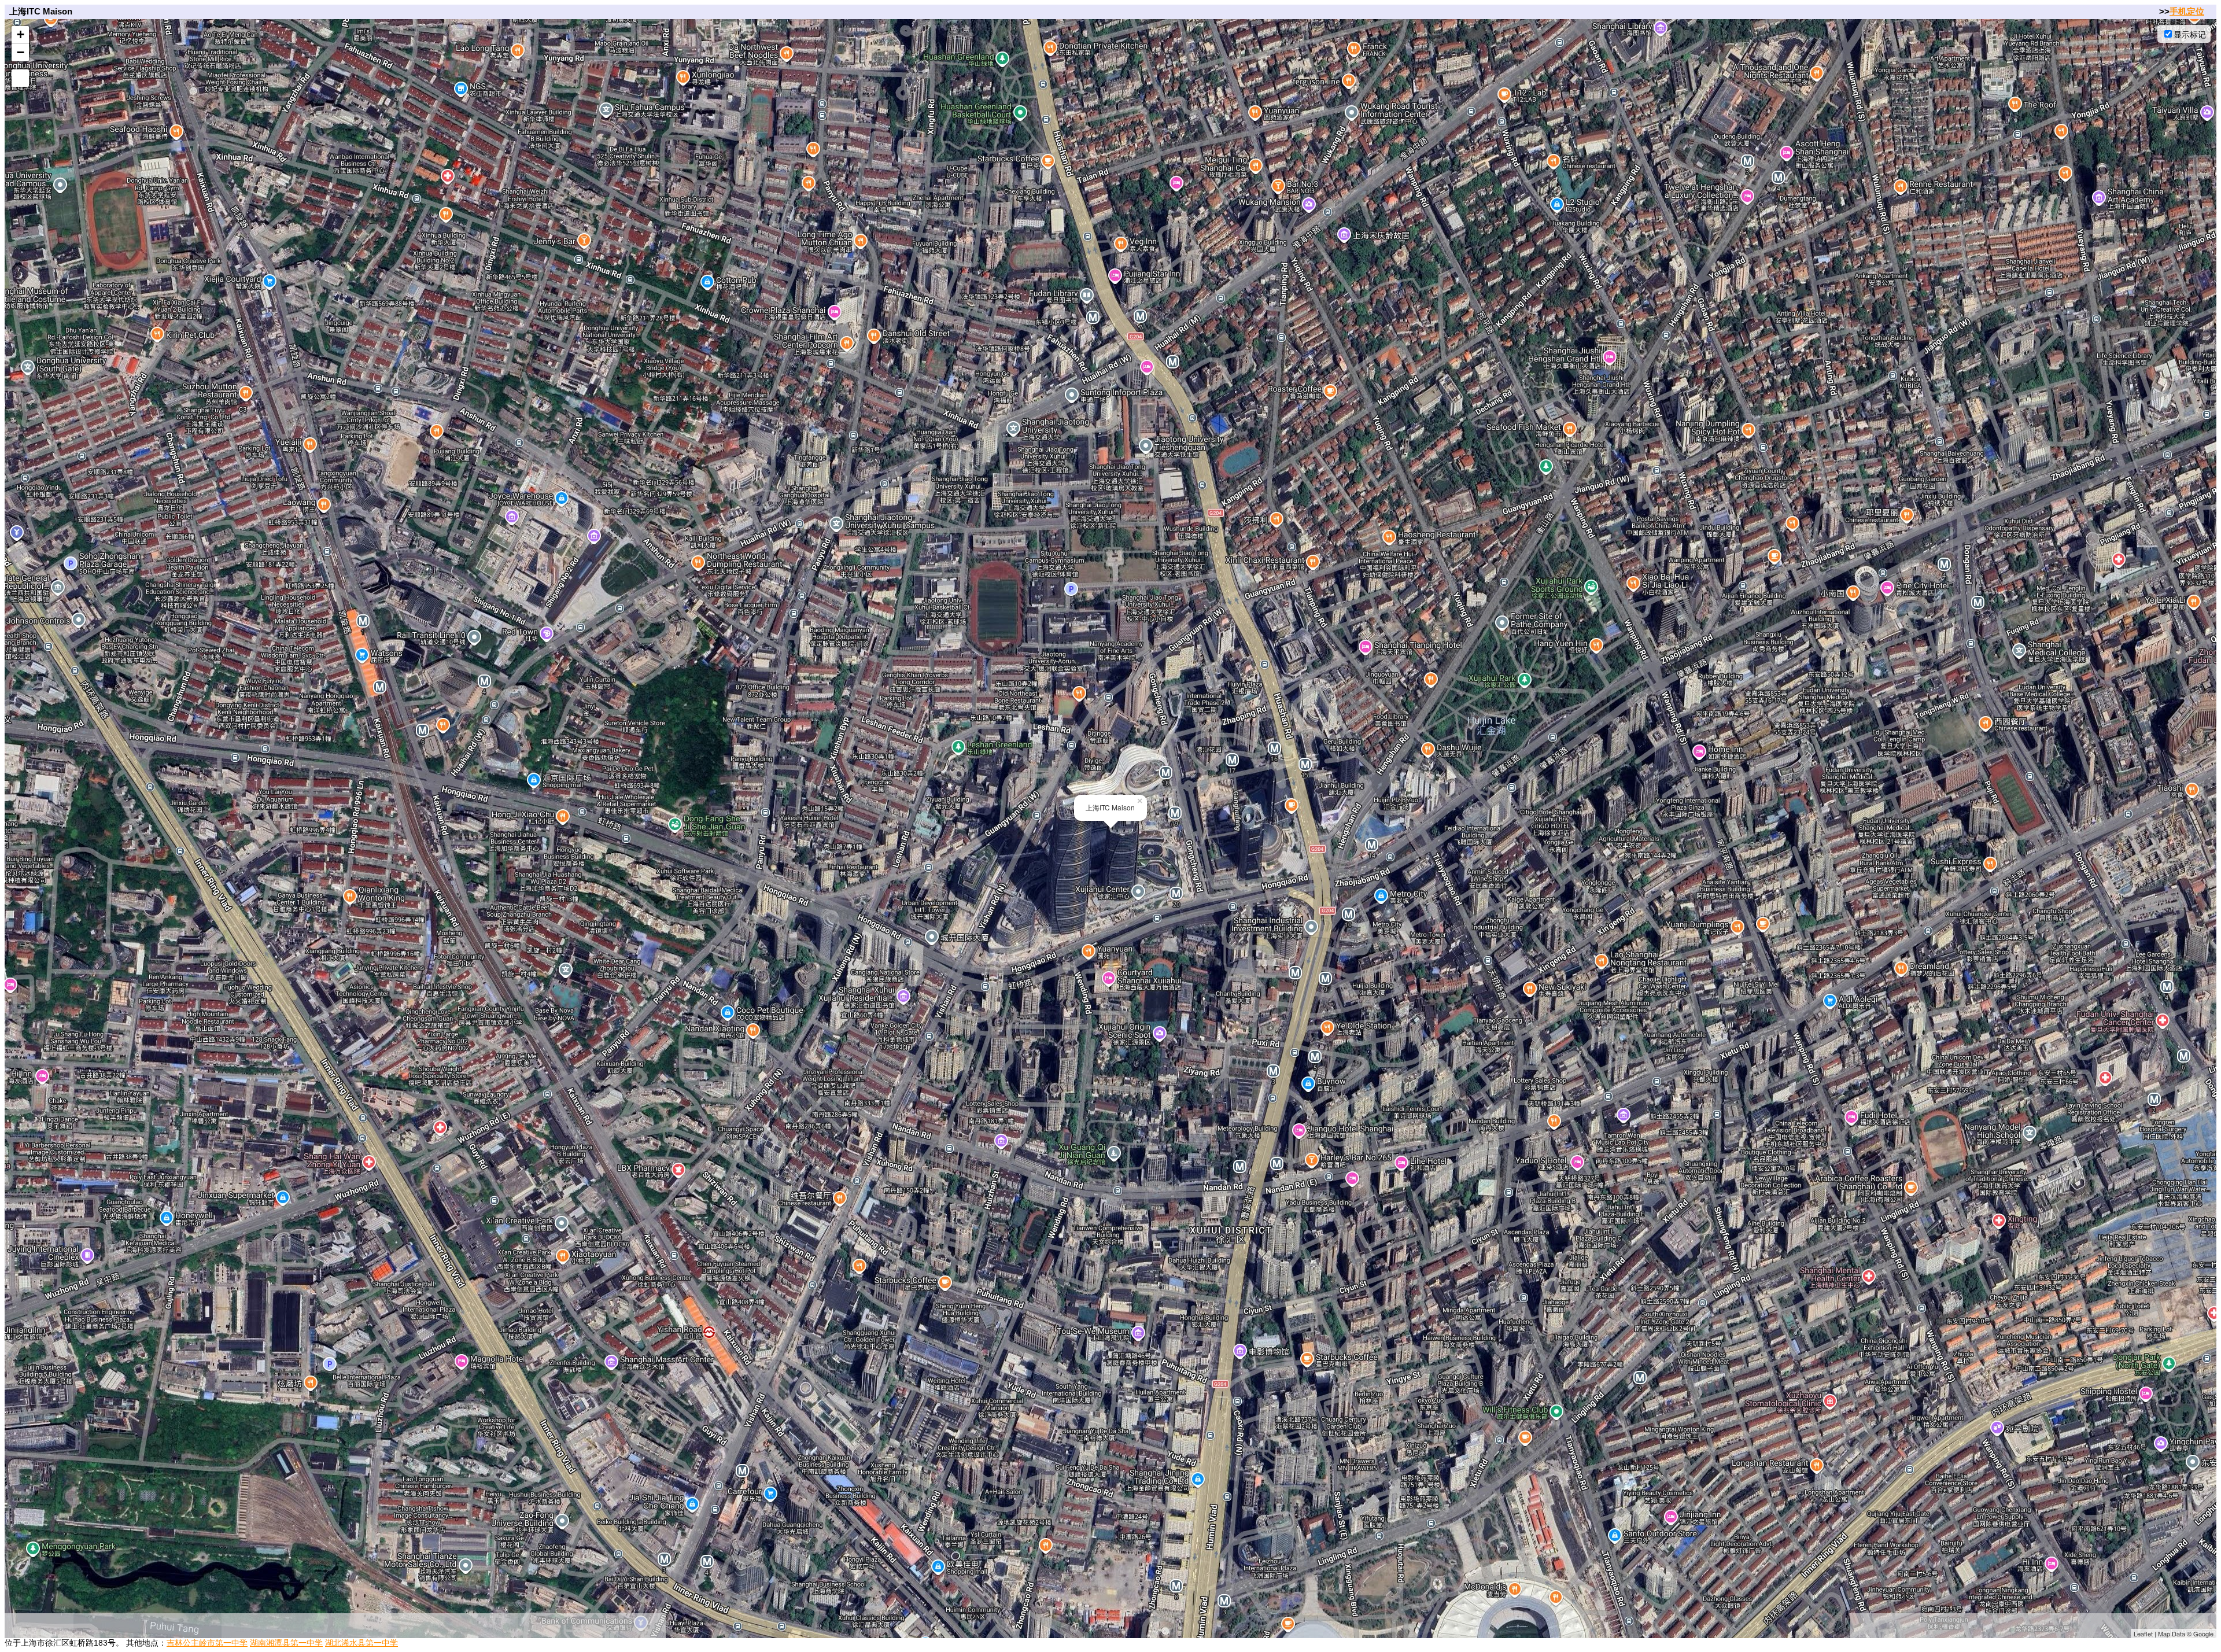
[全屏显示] (20, 78)
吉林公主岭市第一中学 (207, 1643)
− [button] (21, 52)
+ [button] (21, 34)
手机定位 (2187, 11)
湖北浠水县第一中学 (361, 1643)
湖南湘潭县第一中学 (286, 1643)
